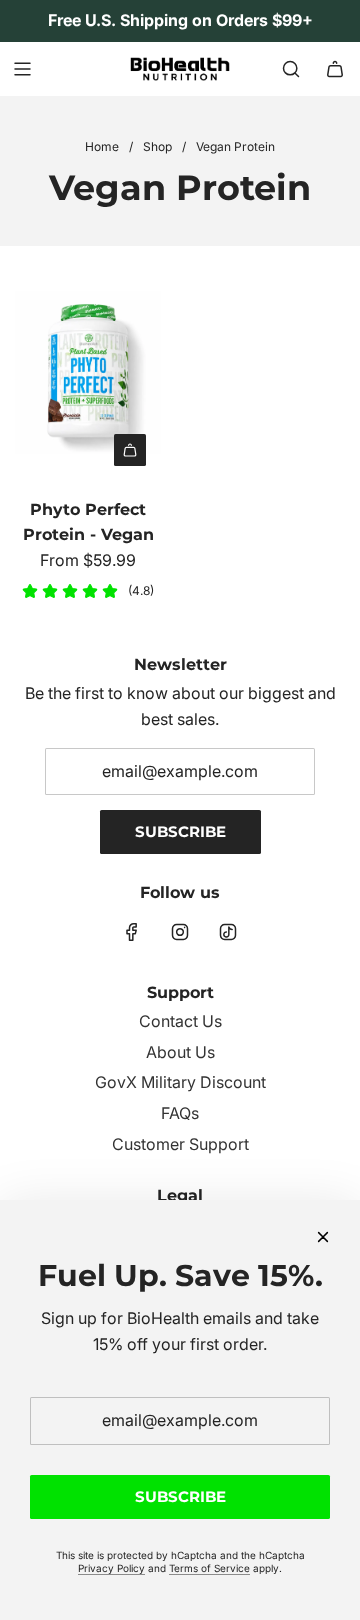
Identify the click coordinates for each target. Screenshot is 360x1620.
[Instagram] (180, 932)
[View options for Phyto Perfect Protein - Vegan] (130, 450)
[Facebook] (132, 932)
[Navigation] (22, 69)
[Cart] (335, 69)
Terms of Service (209, 1568)
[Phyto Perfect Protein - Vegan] (88, 370)
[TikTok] (228, 932)
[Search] (291, 69)
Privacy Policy (111, 1568)
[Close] (323, 1237)
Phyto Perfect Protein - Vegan (88, 522)
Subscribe (180, 831)
